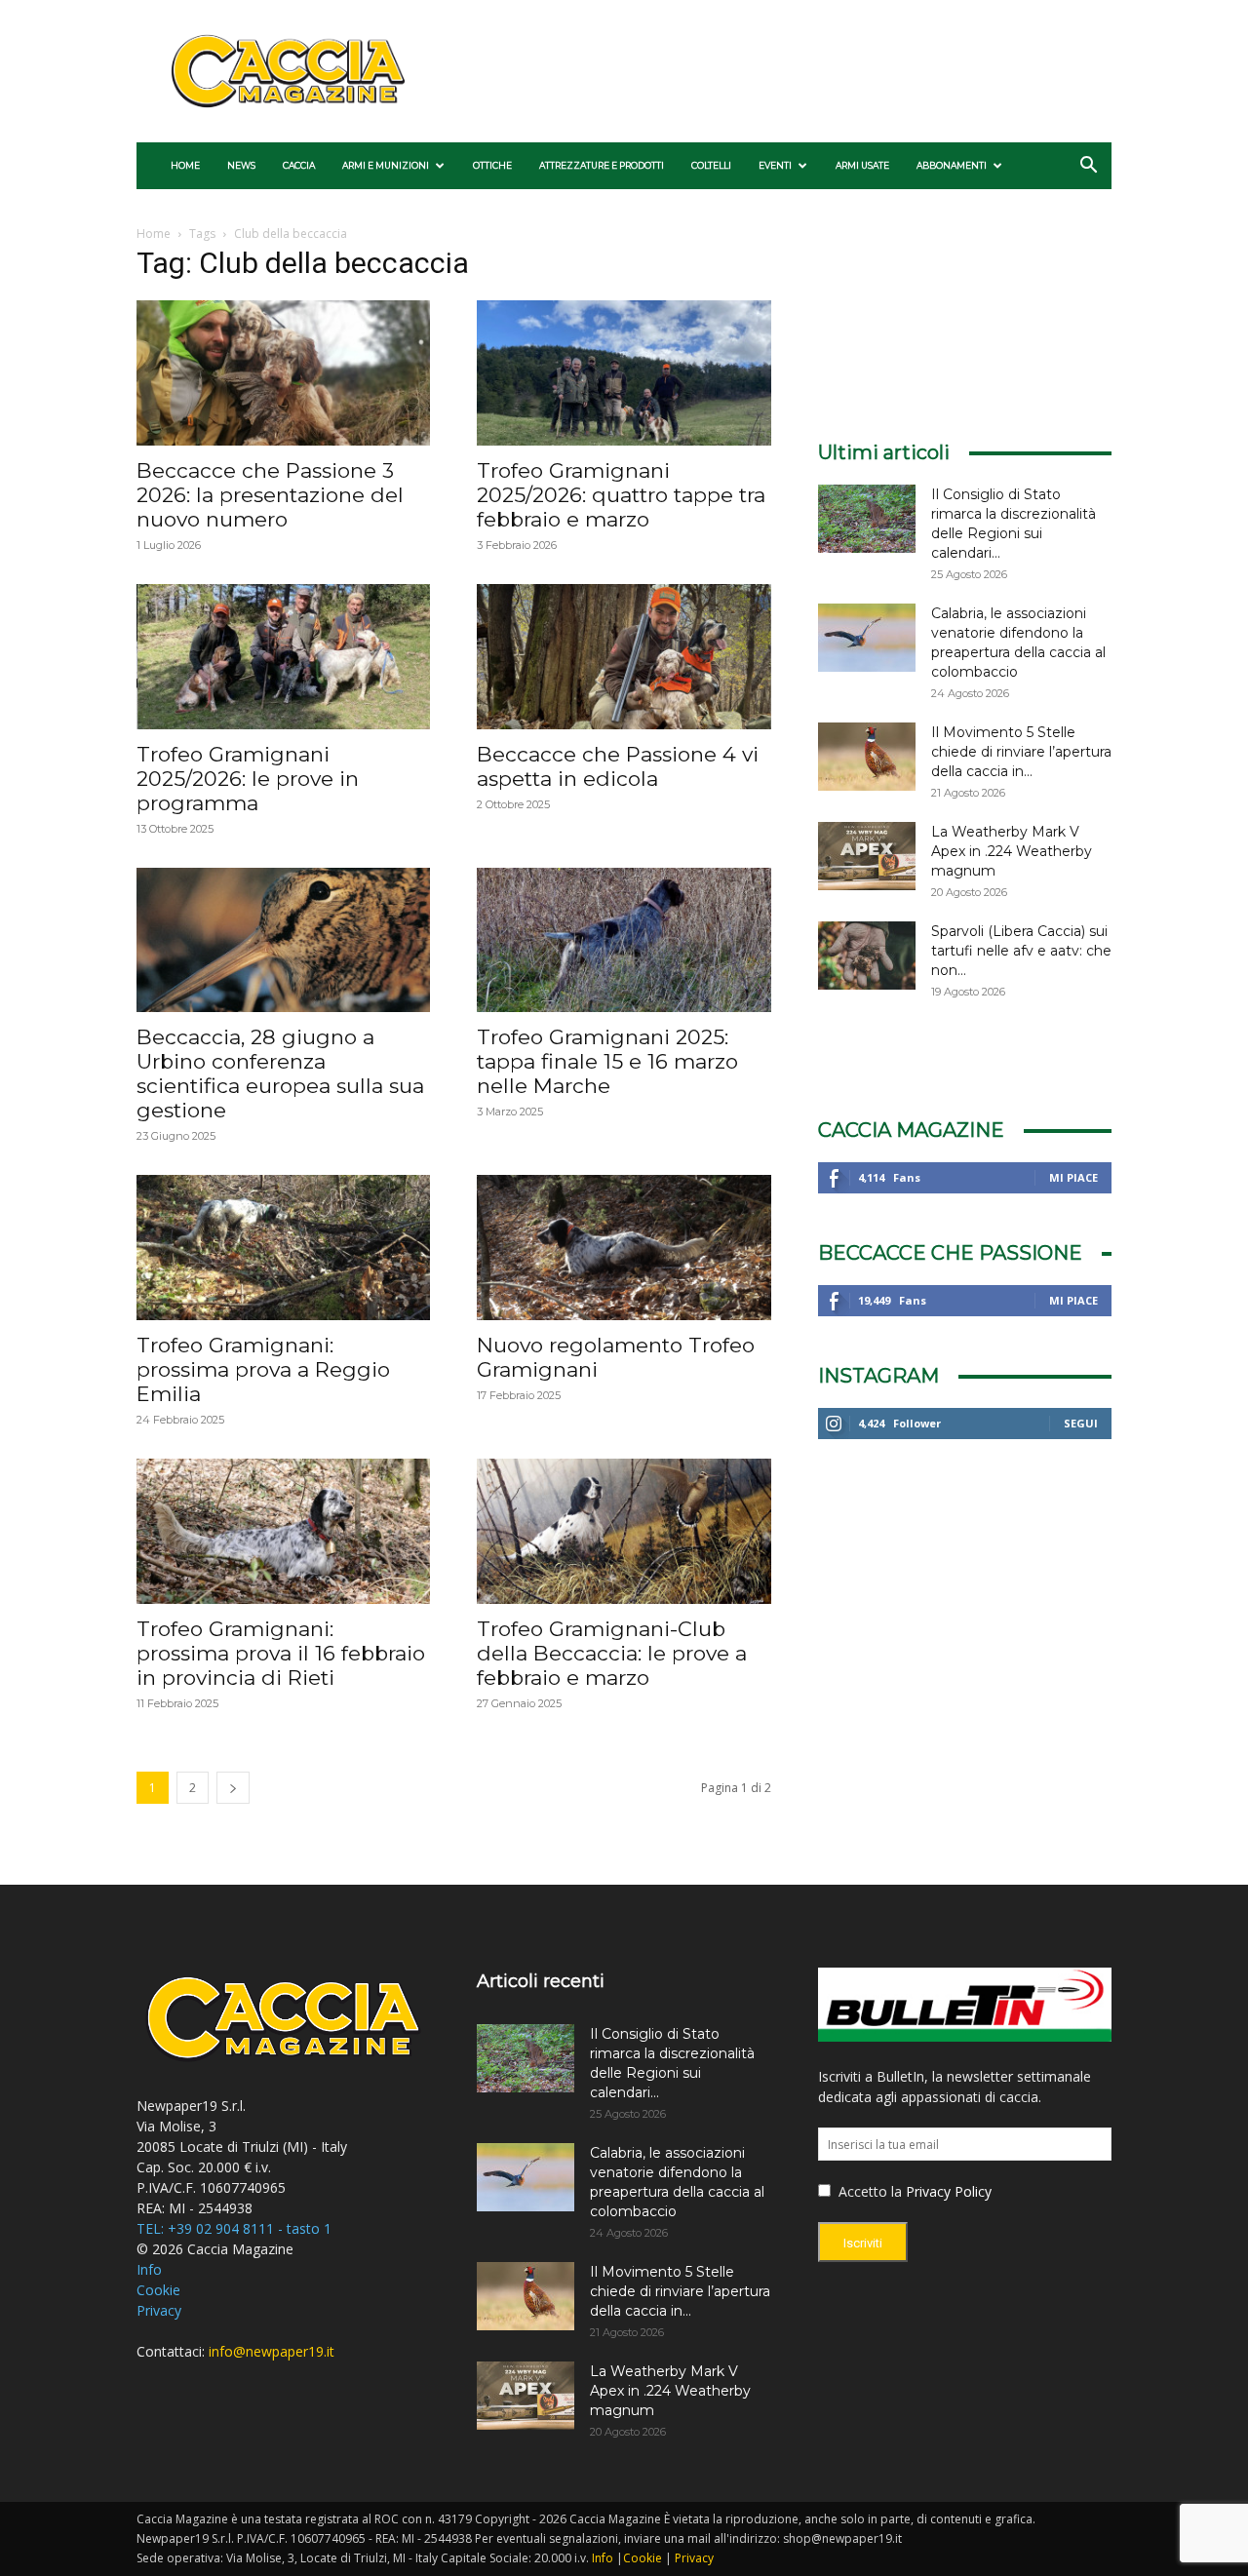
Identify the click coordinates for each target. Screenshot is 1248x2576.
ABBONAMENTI (952, 165)
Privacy (159, 2310)
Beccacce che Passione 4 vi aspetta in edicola (618, 766)
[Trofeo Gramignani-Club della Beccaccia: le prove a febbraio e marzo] (624, 1531)
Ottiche (492, 165)
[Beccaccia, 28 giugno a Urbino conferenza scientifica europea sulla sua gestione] (283, 940)
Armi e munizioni (386, 165)
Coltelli (711, 165)
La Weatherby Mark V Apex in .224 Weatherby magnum (1012, 851)
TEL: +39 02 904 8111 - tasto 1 (234, 2228)
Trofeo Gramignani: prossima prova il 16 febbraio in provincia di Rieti (281, 1653)
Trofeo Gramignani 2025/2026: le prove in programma (248, 779)
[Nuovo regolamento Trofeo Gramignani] (624, 1248)
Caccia (299, 165)
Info (149, 2269)
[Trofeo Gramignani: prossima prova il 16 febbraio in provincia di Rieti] (283, 1531)
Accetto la (868, 2191)
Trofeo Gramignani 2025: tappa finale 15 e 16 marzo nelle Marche (607, 1061)
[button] (1088, 167)
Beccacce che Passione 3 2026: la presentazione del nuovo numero (270, 495)
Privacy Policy (949, 2191)
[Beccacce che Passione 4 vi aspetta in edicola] (624, 657)
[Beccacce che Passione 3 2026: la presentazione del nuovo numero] (283, 373)
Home (185, 165)
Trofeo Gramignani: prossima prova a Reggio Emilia (263, 1369)
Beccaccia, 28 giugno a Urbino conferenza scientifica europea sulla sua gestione (280, 1073)
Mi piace (1073, 1177)
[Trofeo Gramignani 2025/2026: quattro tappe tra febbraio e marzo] (624, 373)
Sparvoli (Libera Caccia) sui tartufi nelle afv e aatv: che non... (1021, 951)
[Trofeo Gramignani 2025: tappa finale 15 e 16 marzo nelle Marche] (624, 940)
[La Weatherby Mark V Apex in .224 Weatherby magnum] (867, 856)
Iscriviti (863, 2243)
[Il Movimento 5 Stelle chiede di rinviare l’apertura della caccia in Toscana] (867, 757)
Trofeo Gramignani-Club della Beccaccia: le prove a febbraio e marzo (612, 1653)
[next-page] (233, 1788)
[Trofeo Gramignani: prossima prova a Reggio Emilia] (283, 1248)
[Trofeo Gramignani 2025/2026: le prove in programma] (283, 657)
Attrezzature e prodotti (602, 165)
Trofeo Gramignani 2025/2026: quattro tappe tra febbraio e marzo (621, 495)
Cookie (158, 2290)
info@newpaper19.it (272, 2351)
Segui (1081, 1423)
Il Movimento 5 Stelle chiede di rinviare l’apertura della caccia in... (1021, 752)
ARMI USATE (862, 165)
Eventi (775, 165)
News (241, 165)
